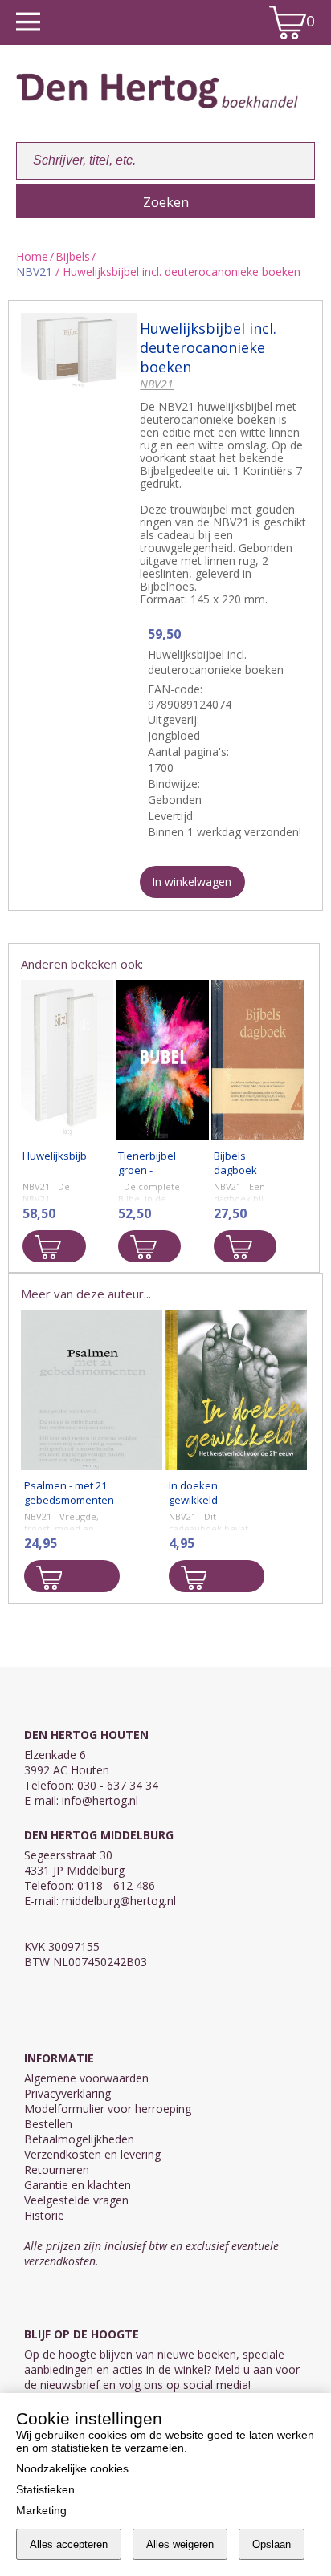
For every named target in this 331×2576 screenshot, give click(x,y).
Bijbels (73, 256)
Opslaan (272, 2544)
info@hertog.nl (100, 1800)
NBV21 (34, 272)
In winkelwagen (192, 882)
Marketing (41, 2510)
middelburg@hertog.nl (119, 1901)
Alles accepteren (69, 2544)
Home (32, 256)
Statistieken (45, 2489)
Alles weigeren (180, 2544)
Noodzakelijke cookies (72, 2468)
